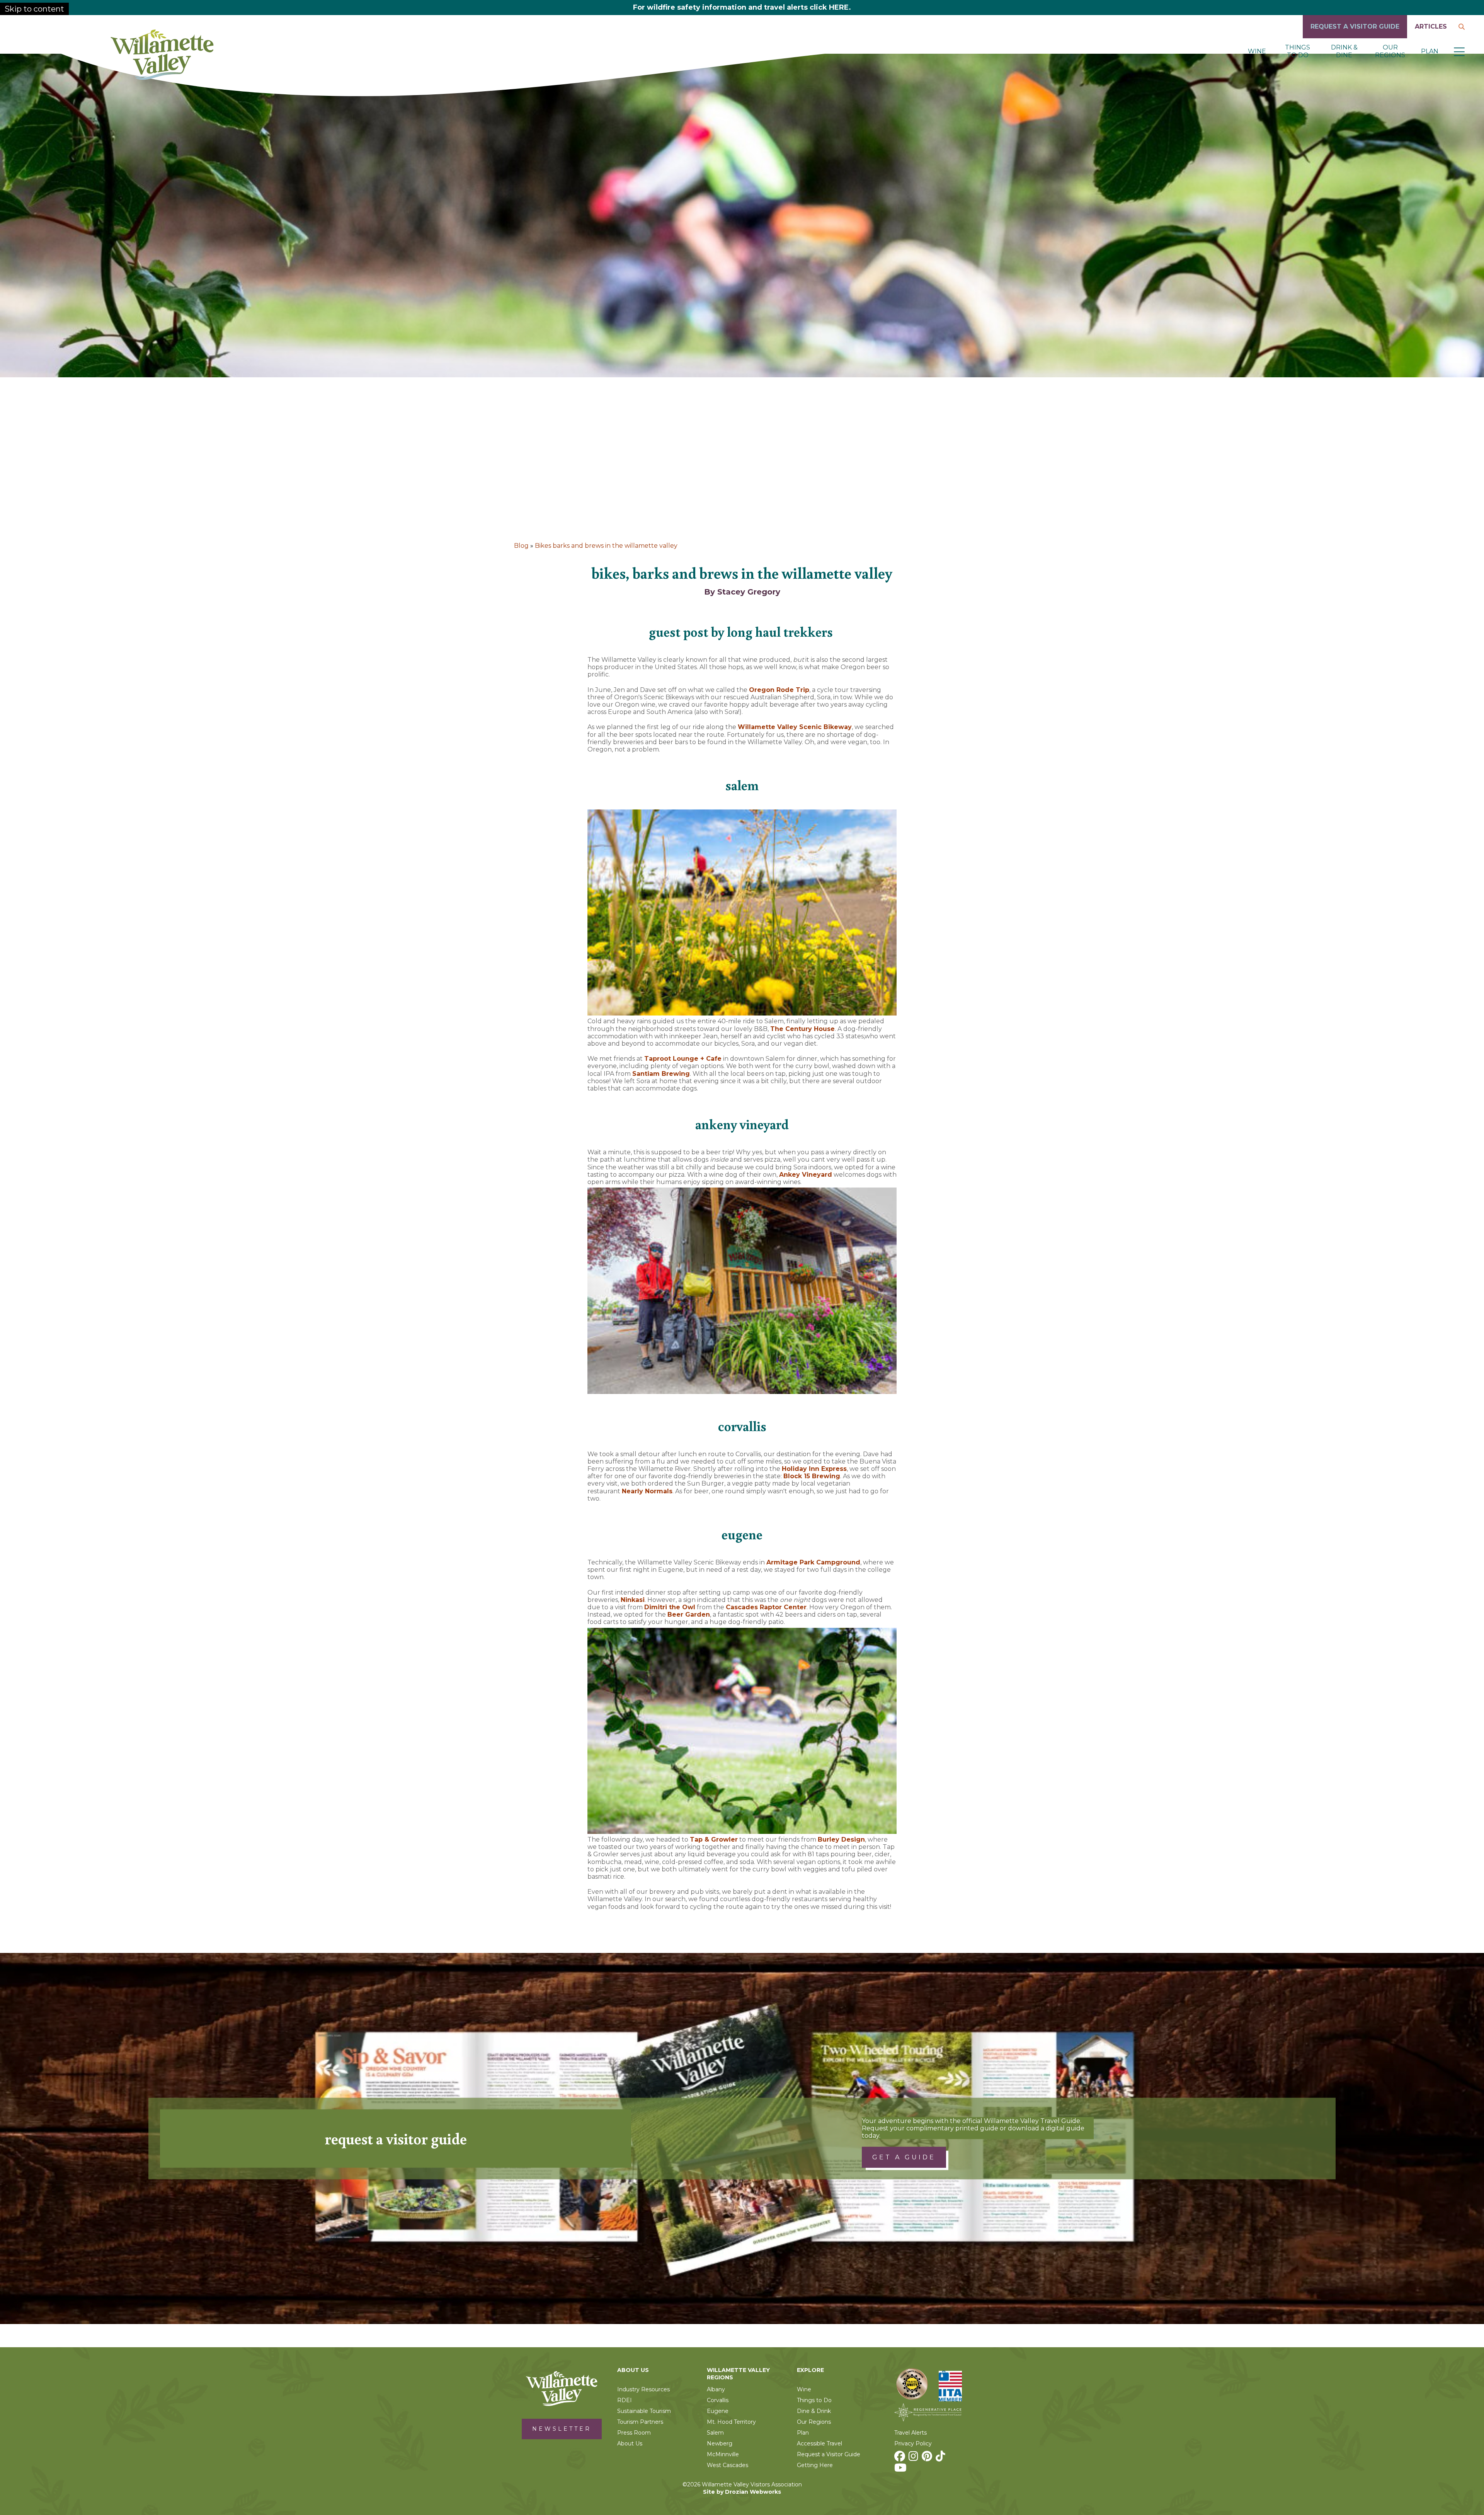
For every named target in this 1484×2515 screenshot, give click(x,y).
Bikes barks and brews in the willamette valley (606, 546)
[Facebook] (901, 2458)
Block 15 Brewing (812, 1476)
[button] (1459, 51)
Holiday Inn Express (814, 1469)
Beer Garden (689, 1614)
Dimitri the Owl (670, 1607)
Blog (521, 546)
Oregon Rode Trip (779, 690)
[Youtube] (901, 2470)
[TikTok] (941, 2458)
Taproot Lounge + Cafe (683, 1059)
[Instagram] (914, 2458)
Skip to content (34, 9)
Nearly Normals (647, 1491)
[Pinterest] (928, 2458)
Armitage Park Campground (813, 1562)
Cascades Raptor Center (766, 1607)
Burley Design (841, 1839)
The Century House (802, 1029)
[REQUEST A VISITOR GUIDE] (1355, 36)
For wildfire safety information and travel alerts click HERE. (742, 7)
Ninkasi (633, 1600)
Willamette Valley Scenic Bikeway (795, 727)
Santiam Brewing (661, 1074)
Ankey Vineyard (806, 1175)
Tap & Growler (714, 1839)
